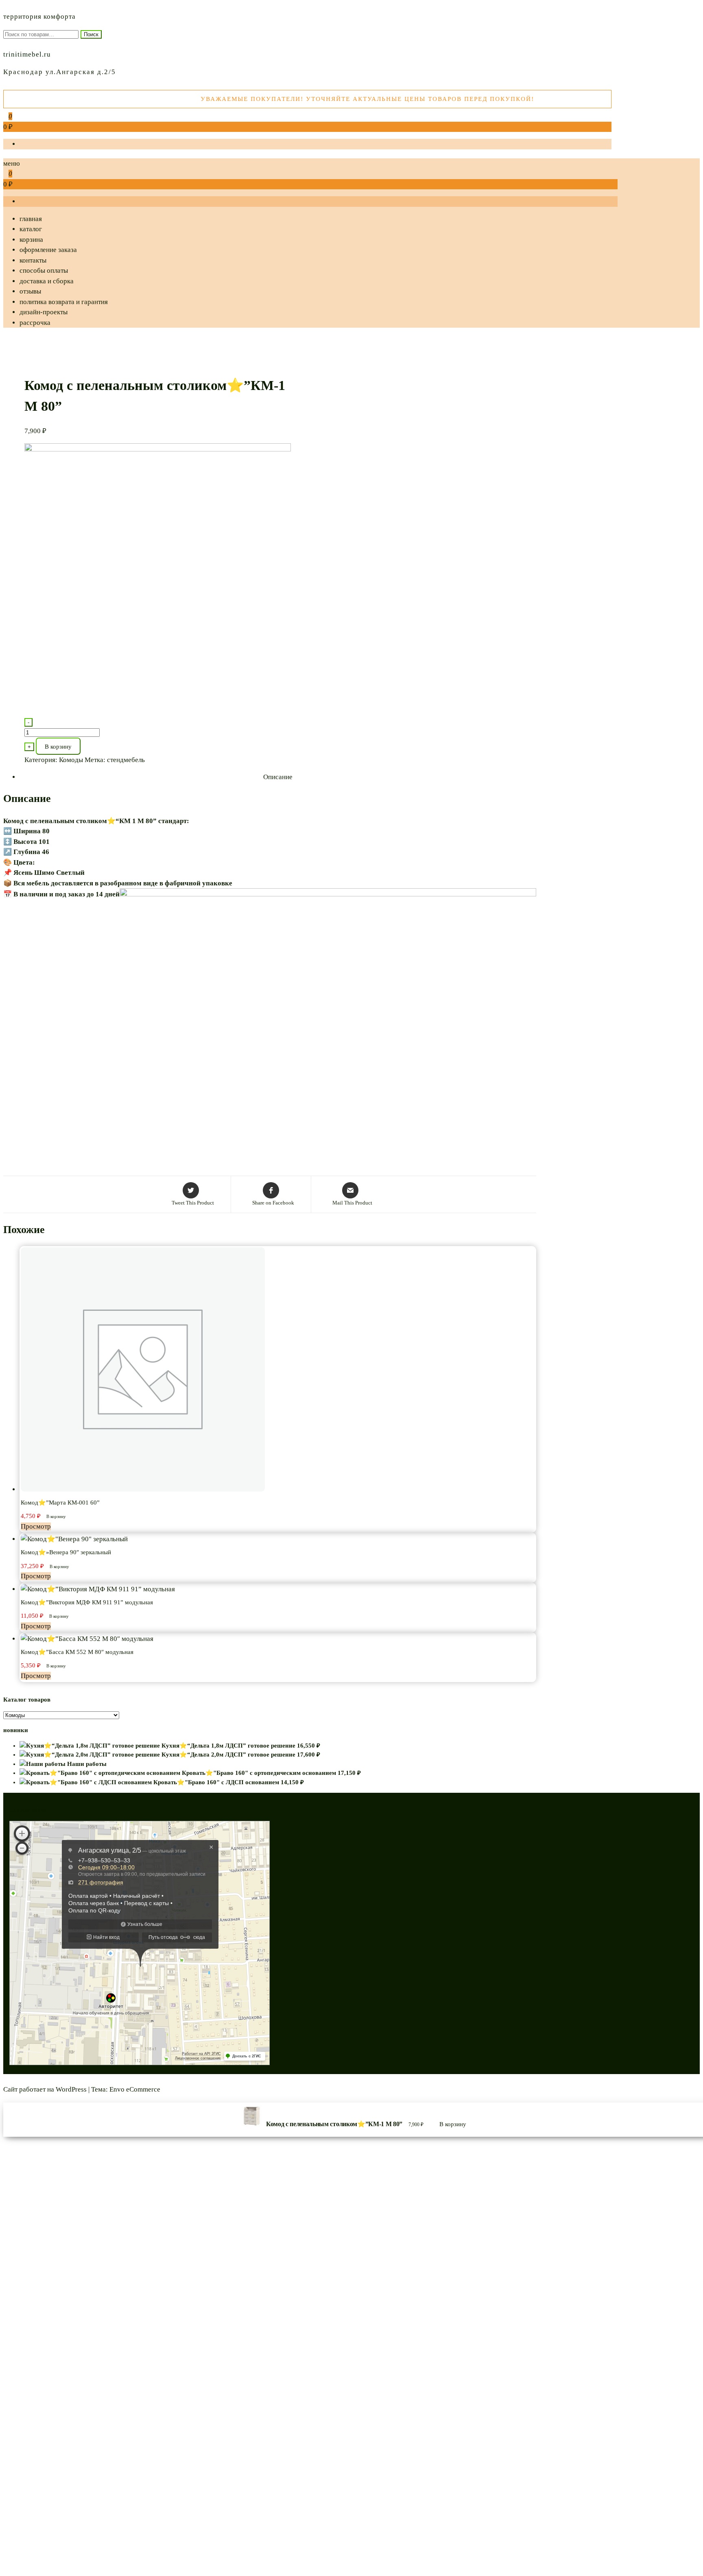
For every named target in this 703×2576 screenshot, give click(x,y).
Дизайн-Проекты (44, 312)
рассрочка (35, 323)
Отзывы (30, 291)
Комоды (71, 760)
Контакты (33, 260)
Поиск (91, 34)
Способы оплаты (44, 271)
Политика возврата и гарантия (64, 302)
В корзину (58, 747)
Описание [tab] (278, 777)
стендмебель (126, 760)
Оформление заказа (48, 250)
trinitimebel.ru (27, 54)
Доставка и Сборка (47, 281)
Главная (31, 219)
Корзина (31, 240)
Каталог (31, 229)
